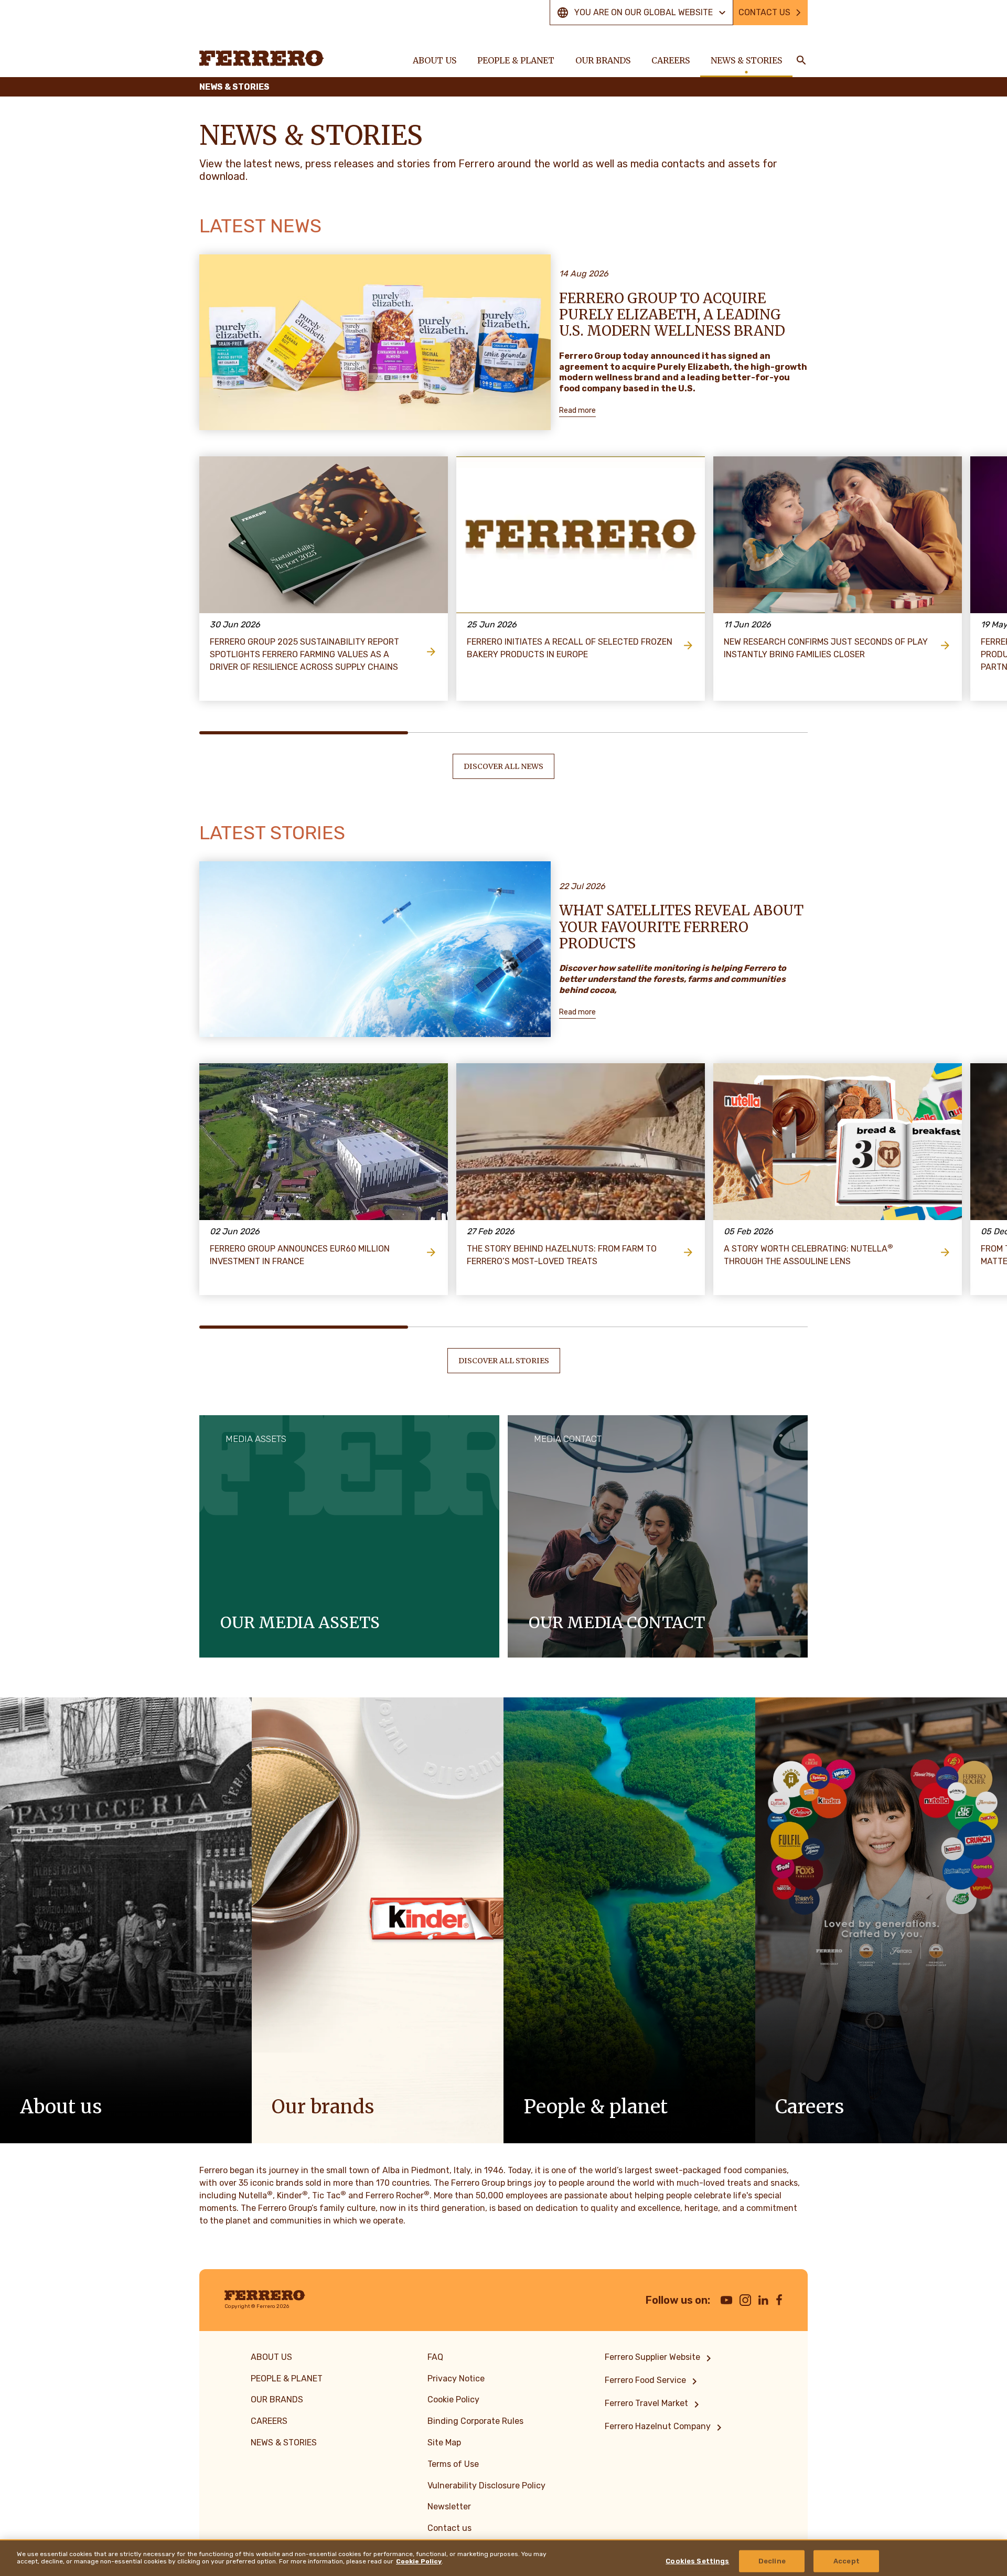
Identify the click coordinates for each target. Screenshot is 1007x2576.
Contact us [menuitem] (449, 2528)
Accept (847, 2561)
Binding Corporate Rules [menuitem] (475, 2421)
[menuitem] (660, 2358)
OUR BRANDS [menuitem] (603, 60)
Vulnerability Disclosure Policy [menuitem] (486, 2486)
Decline (772, 2561)
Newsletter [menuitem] (449, 2506)
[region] (504, 2558)
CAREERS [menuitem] (671, 60)
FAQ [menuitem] (435, 2357)
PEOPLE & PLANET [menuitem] (516, 60)
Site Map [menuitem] (444, 2443)
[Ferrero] (262, 58)
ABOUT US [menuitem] (435, 60)
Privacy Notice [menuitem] (456, 2379)
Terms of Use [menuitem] (453, 2464)
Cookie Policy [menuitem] (453, 2399)
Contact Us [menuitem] (764, 12)
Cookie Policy (419, 2561)
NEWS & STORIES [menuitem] (746, 60)
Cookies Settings (697, 2561)
